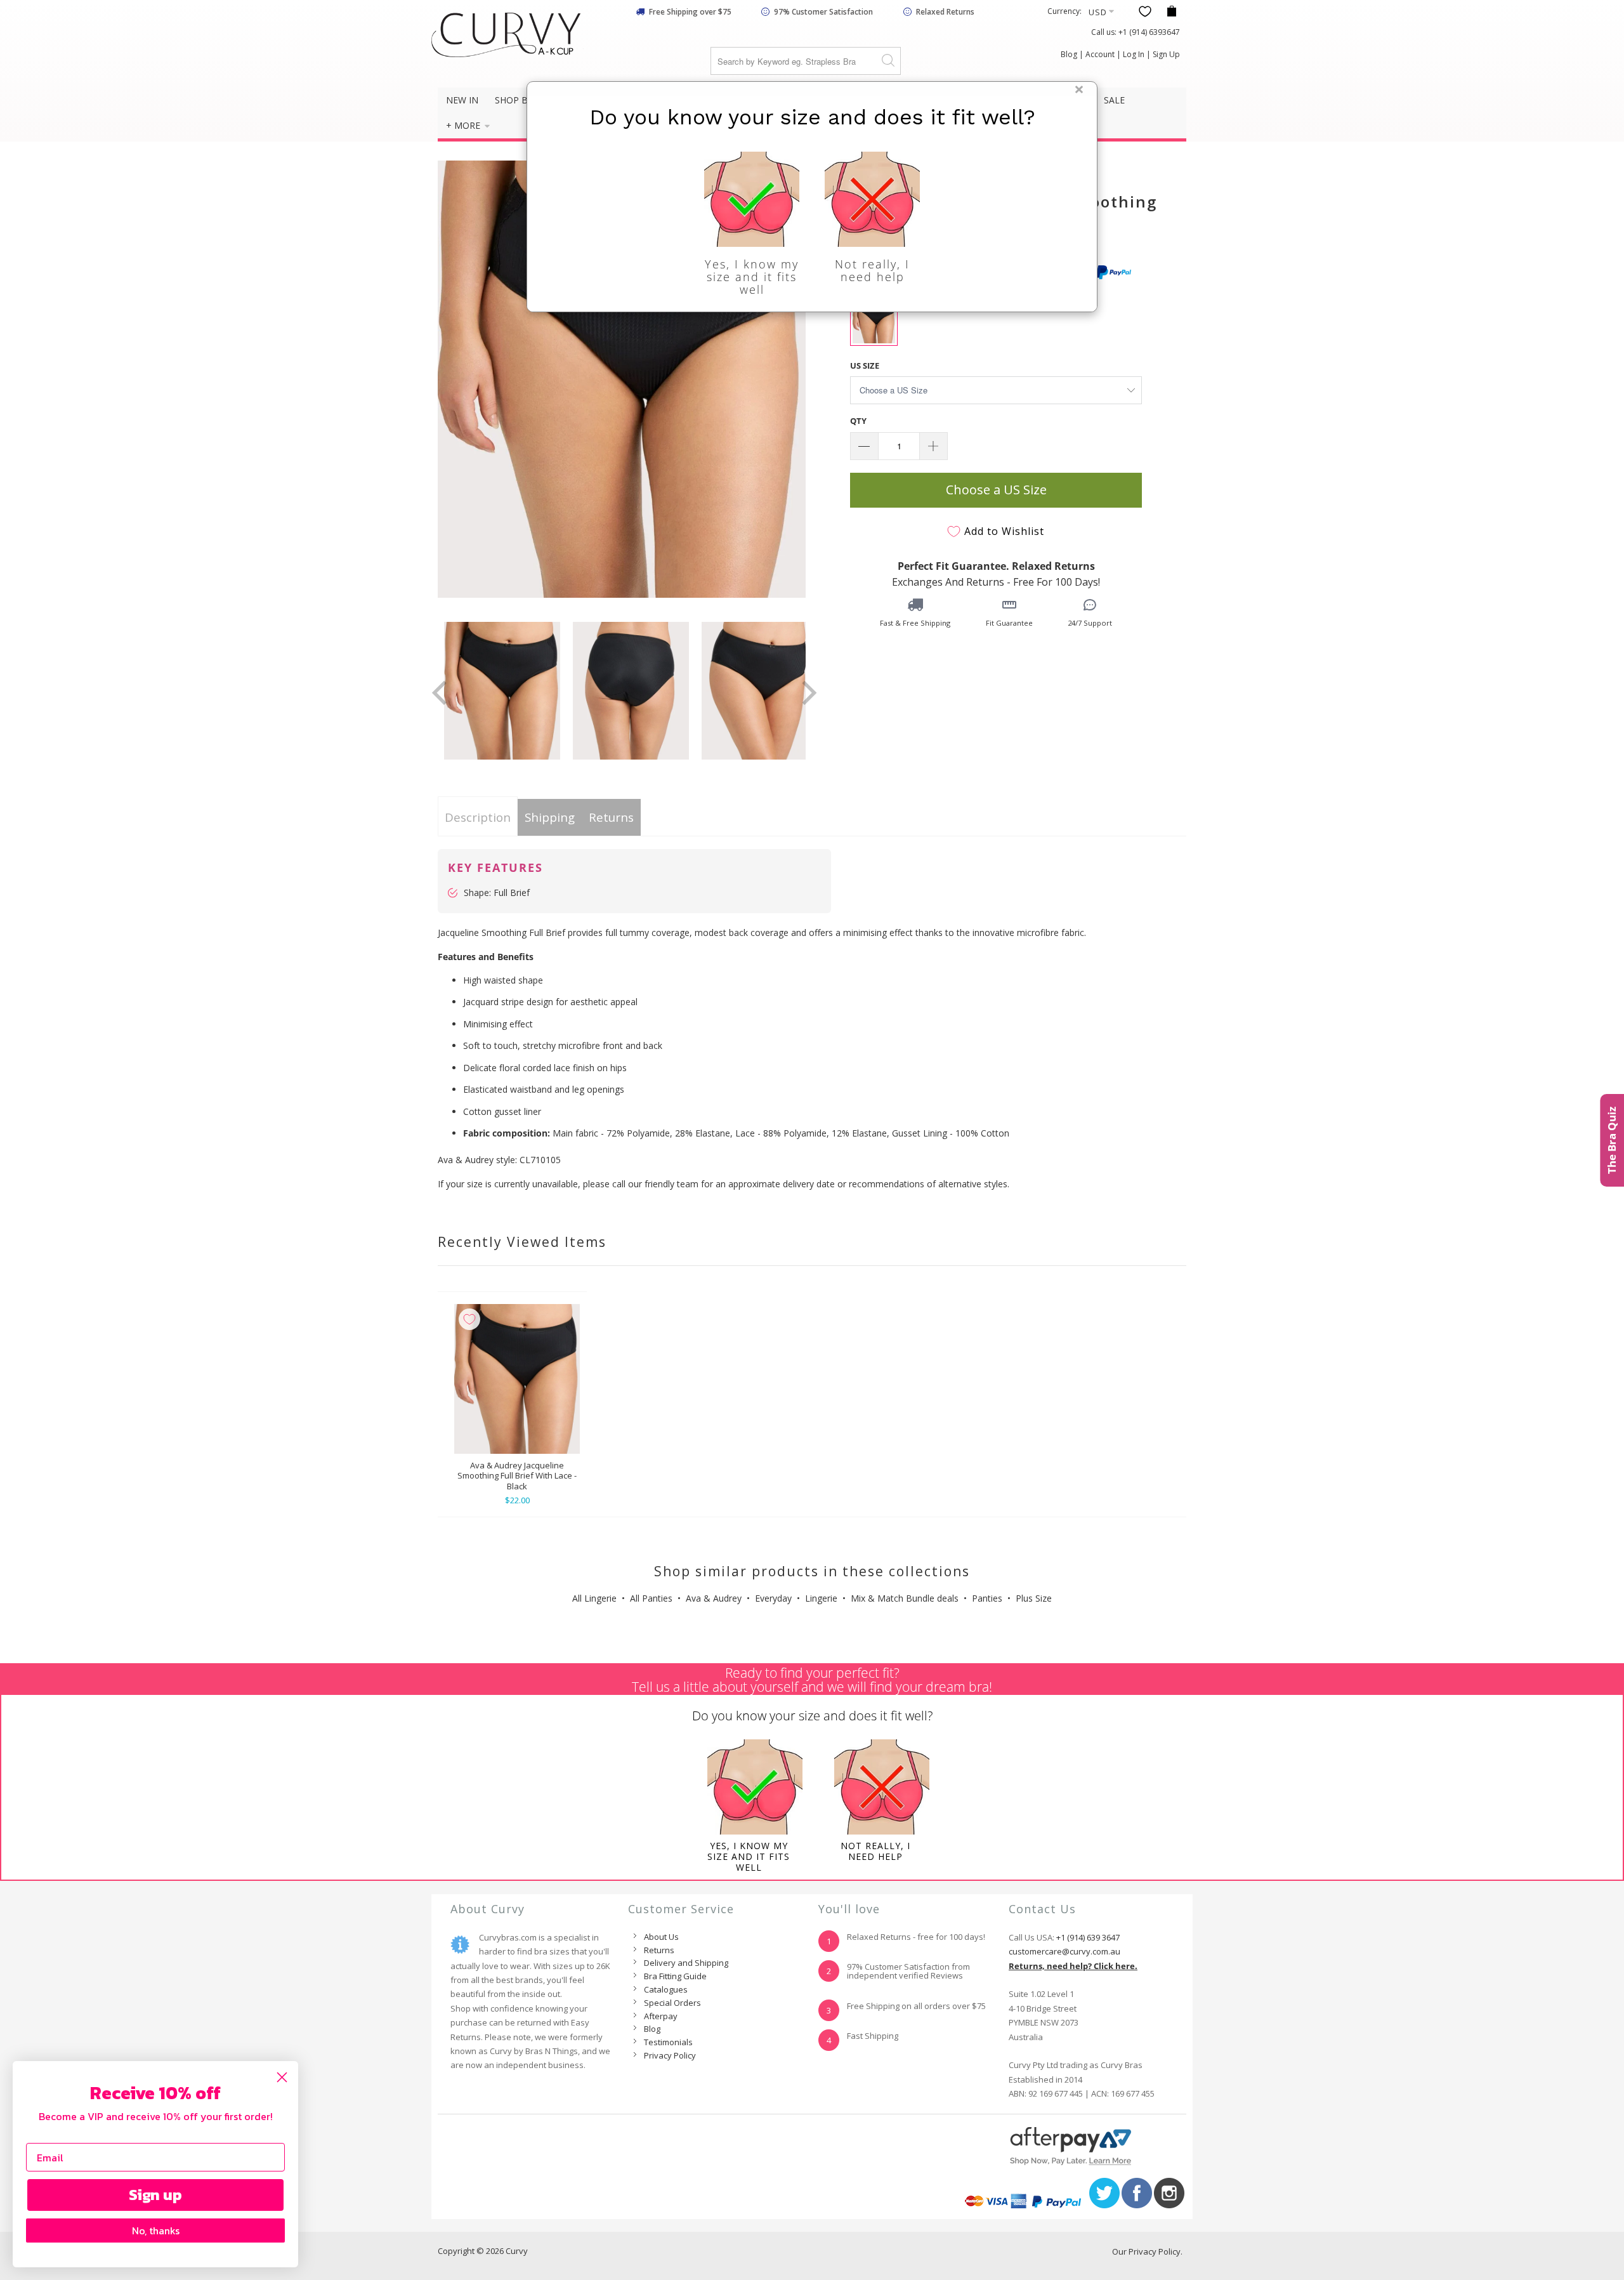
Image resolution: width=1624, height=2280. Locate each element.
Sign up (155, 2195)
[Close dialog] (282, 2077)
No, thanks (156, 2231)
